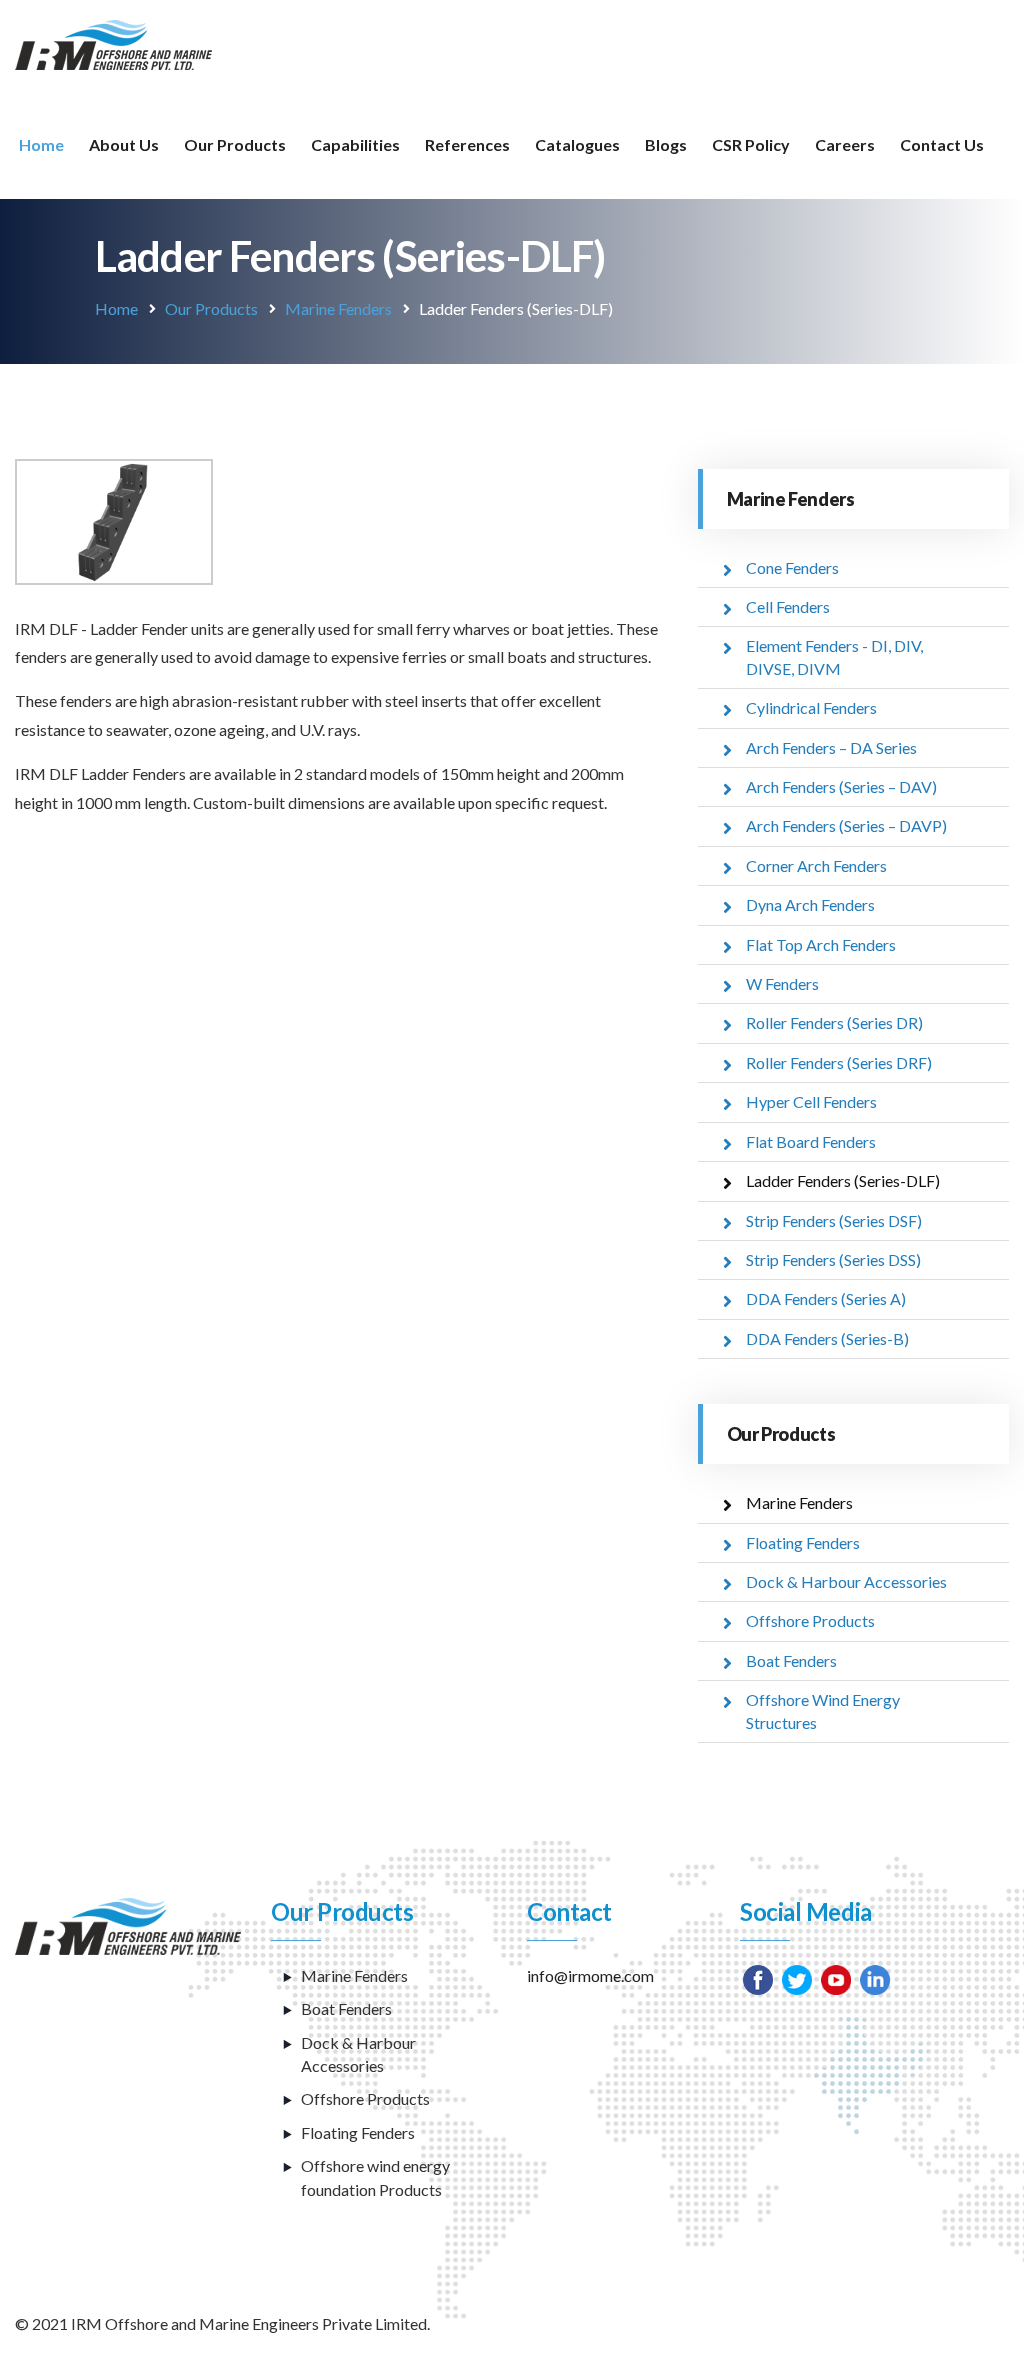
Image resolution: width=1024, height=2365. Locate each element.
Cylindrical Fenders (811, 707)
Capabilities (355, 144)
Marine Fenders (338, 308)
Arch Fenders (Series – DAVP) (846, 825)
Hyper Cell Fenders (811, 1101)
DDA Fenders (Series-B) (827, 1338)
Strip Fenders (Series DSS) (833, 1259)
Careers (845, 144)
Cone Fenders (792, 567)
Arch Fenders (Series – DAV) (841, 786)
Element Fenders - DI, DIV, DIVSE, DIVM (834, 656)
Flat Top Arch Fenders (821, 944)
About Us (124, 144)
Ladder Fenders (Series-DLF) (843, 1180)
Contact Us (942, 144)
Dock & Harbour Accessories (846, 1581)
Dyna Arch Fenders (810, 904)
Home (41, 144)
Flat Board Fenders (811, 1141)
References (467, 144)
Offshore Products (810, 1620)
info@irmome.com (590, 1975)
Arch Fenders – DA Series (831, 747)
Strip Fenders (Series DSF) (834, 1220)
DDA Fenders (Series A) (826, 1298)
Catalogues (577, 144)
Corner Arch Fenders (816, 865)
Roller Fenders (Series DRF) (839, 1062)
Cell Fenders (788, 606)
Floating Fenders (803, 1542)
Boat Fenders (791, 1660)
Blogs (666, 144)
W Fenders (782, 983)
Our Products (235, 144)
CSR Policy (751, 144)
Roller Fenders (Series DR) (834, 1022)
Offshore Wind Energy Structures (823, 1710)
